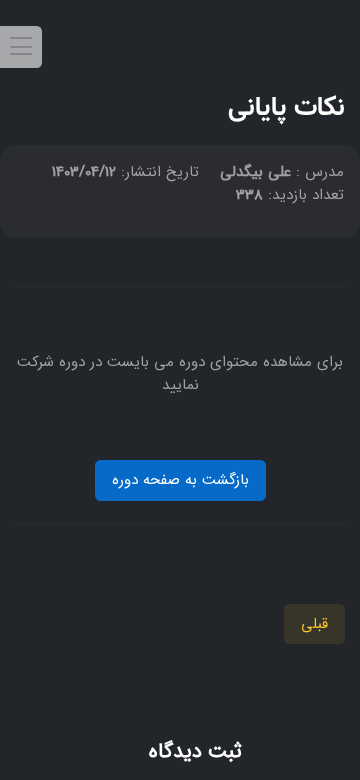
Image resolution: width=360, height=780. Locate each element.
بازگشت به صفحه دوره (180, 480)
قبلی (314, 624)
